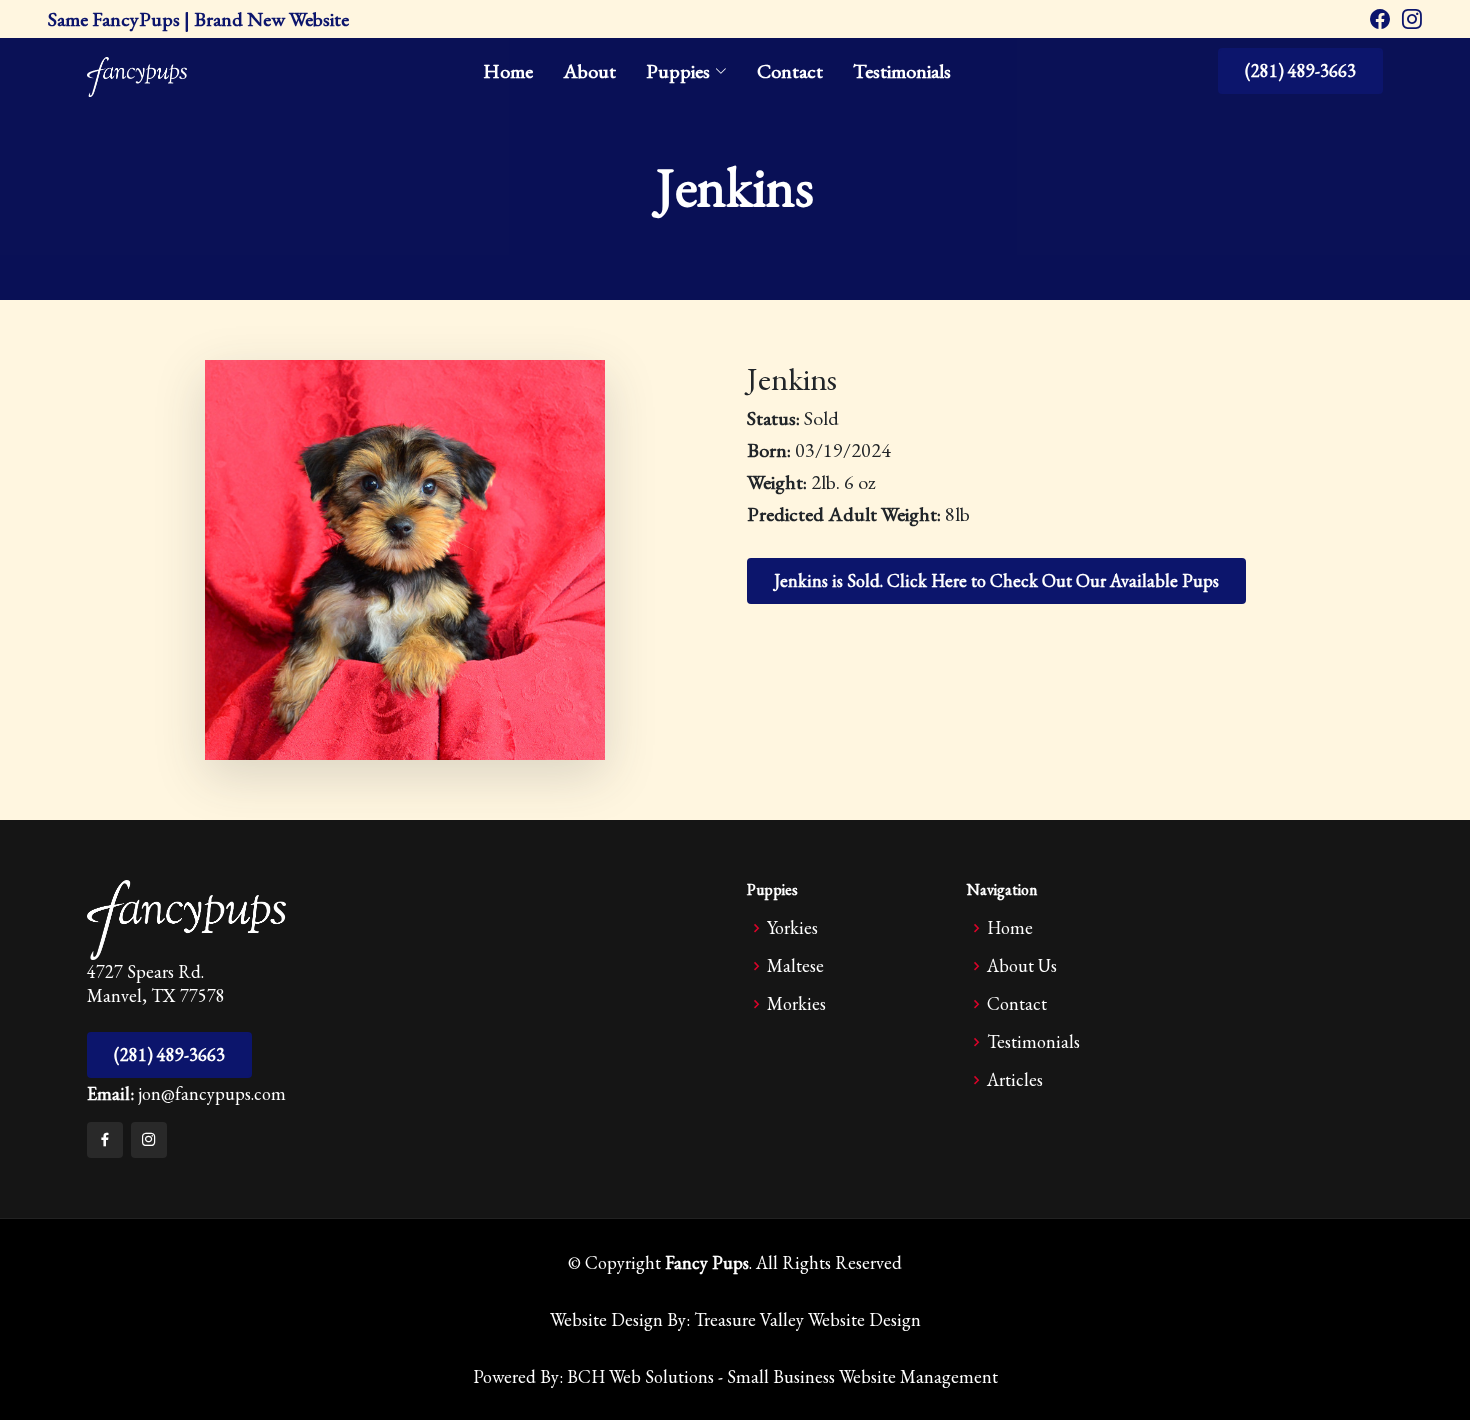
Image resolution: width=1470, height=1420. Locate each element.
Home (508, 71)
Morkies (796, 1004)
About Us (1022, 966)
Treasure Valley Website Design (807, 1319)
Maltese (795, 966)
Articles (1015, 1080)
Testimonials (902, 71)
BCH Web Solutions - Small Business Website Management (782, 1376)
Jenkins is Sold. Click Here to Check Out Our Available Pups (996, 580)
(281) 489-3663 (1300, 70)
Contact (790, 71)
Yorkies (792, 928)
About (589, 71)
